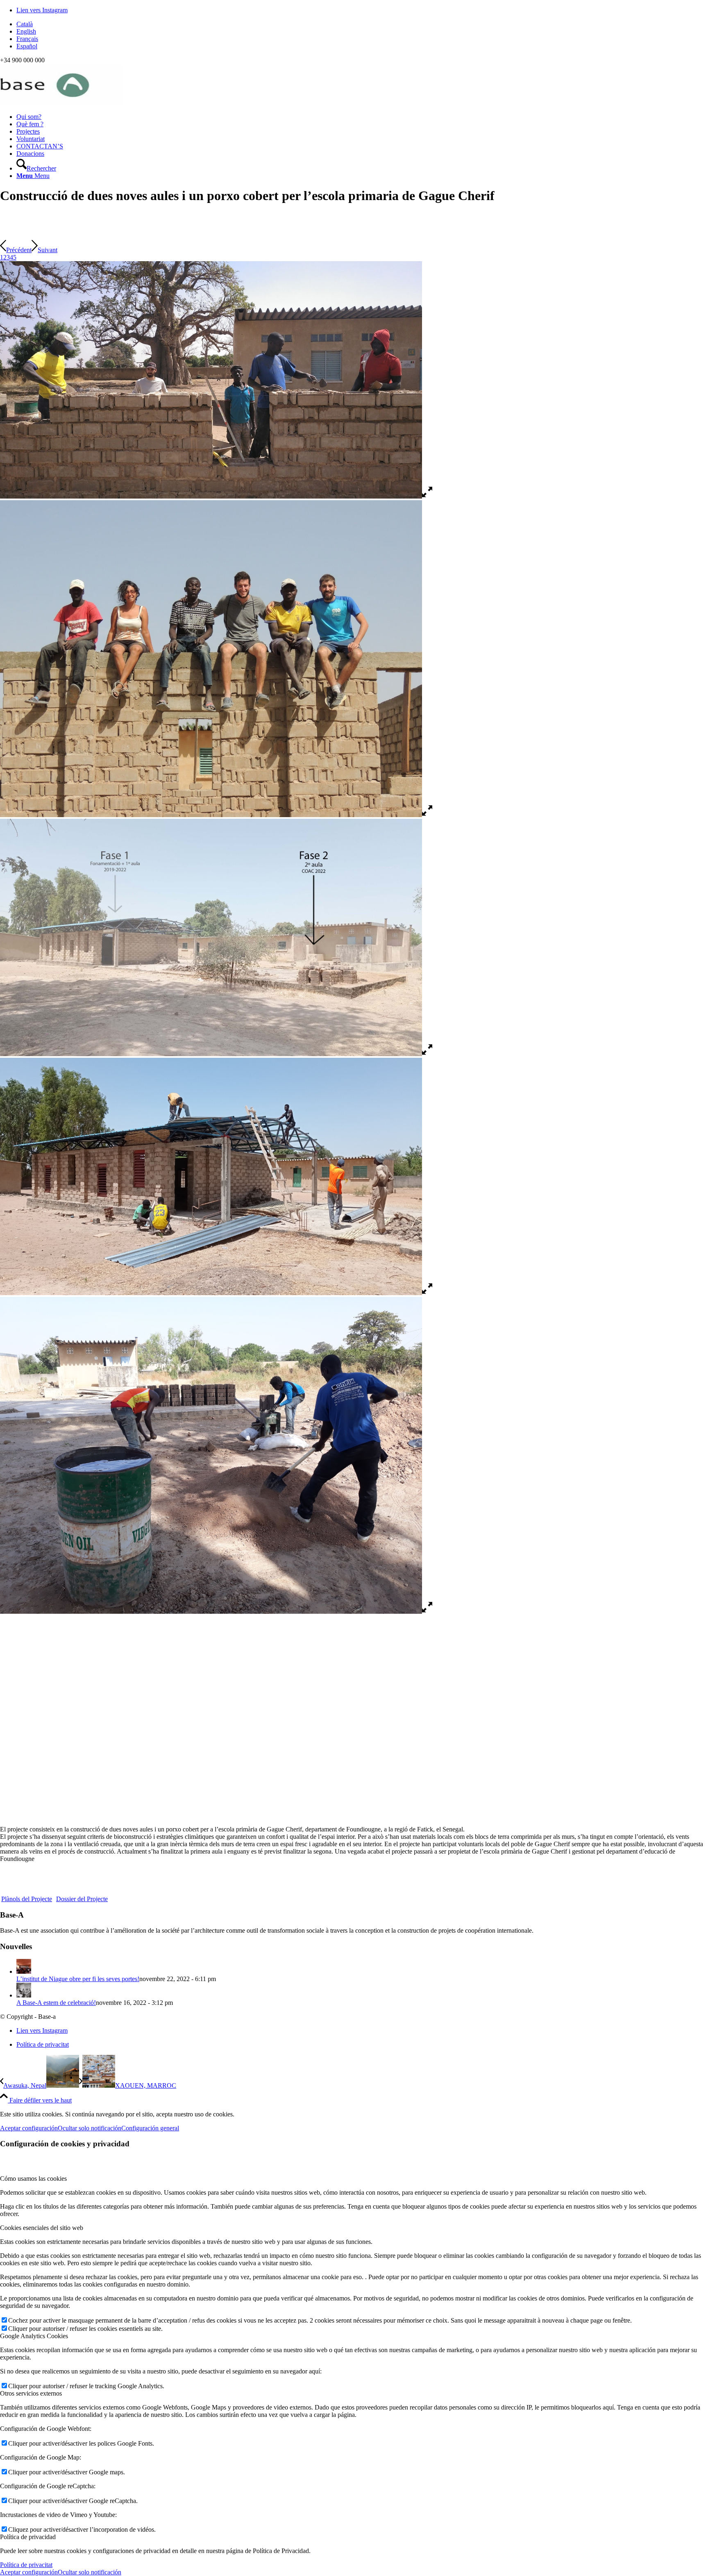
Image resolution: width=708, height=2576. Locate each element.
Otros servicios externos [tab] (31, 2393)
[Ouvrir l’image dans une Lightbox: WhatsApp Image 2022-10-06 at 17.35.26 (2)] (427, 815)
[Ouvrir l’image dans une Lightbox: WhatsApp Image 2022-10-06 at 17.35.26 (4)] (427, 1293)
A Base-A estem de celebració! (56, 2003)
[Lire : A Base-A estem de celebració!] (24, 1995)
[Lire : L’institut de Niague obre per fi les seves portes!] (24, 1971)
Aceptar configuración (29, 2128)
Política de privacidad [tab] (28, 2537)
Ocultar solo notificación (90, 2128)
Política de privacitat (26, 2565)
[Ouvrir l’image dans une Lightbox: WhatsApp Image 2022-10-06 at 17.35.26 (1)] (427, 496)
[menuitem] (362, 24)
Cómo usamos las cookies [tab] (33, 2179)
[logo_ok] (61, 103)
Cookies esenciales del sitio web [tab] (42, 2228)
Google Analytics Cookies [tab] (34, 2336)
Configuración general (150, 2128)
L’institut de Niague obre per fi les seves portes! (78, 1979)
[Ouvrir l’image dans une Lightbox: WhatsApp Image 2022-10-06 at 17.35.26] (427, 1611)
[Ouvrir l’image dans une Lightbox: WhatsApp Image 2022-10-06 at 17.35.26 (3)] (427, 1054)
